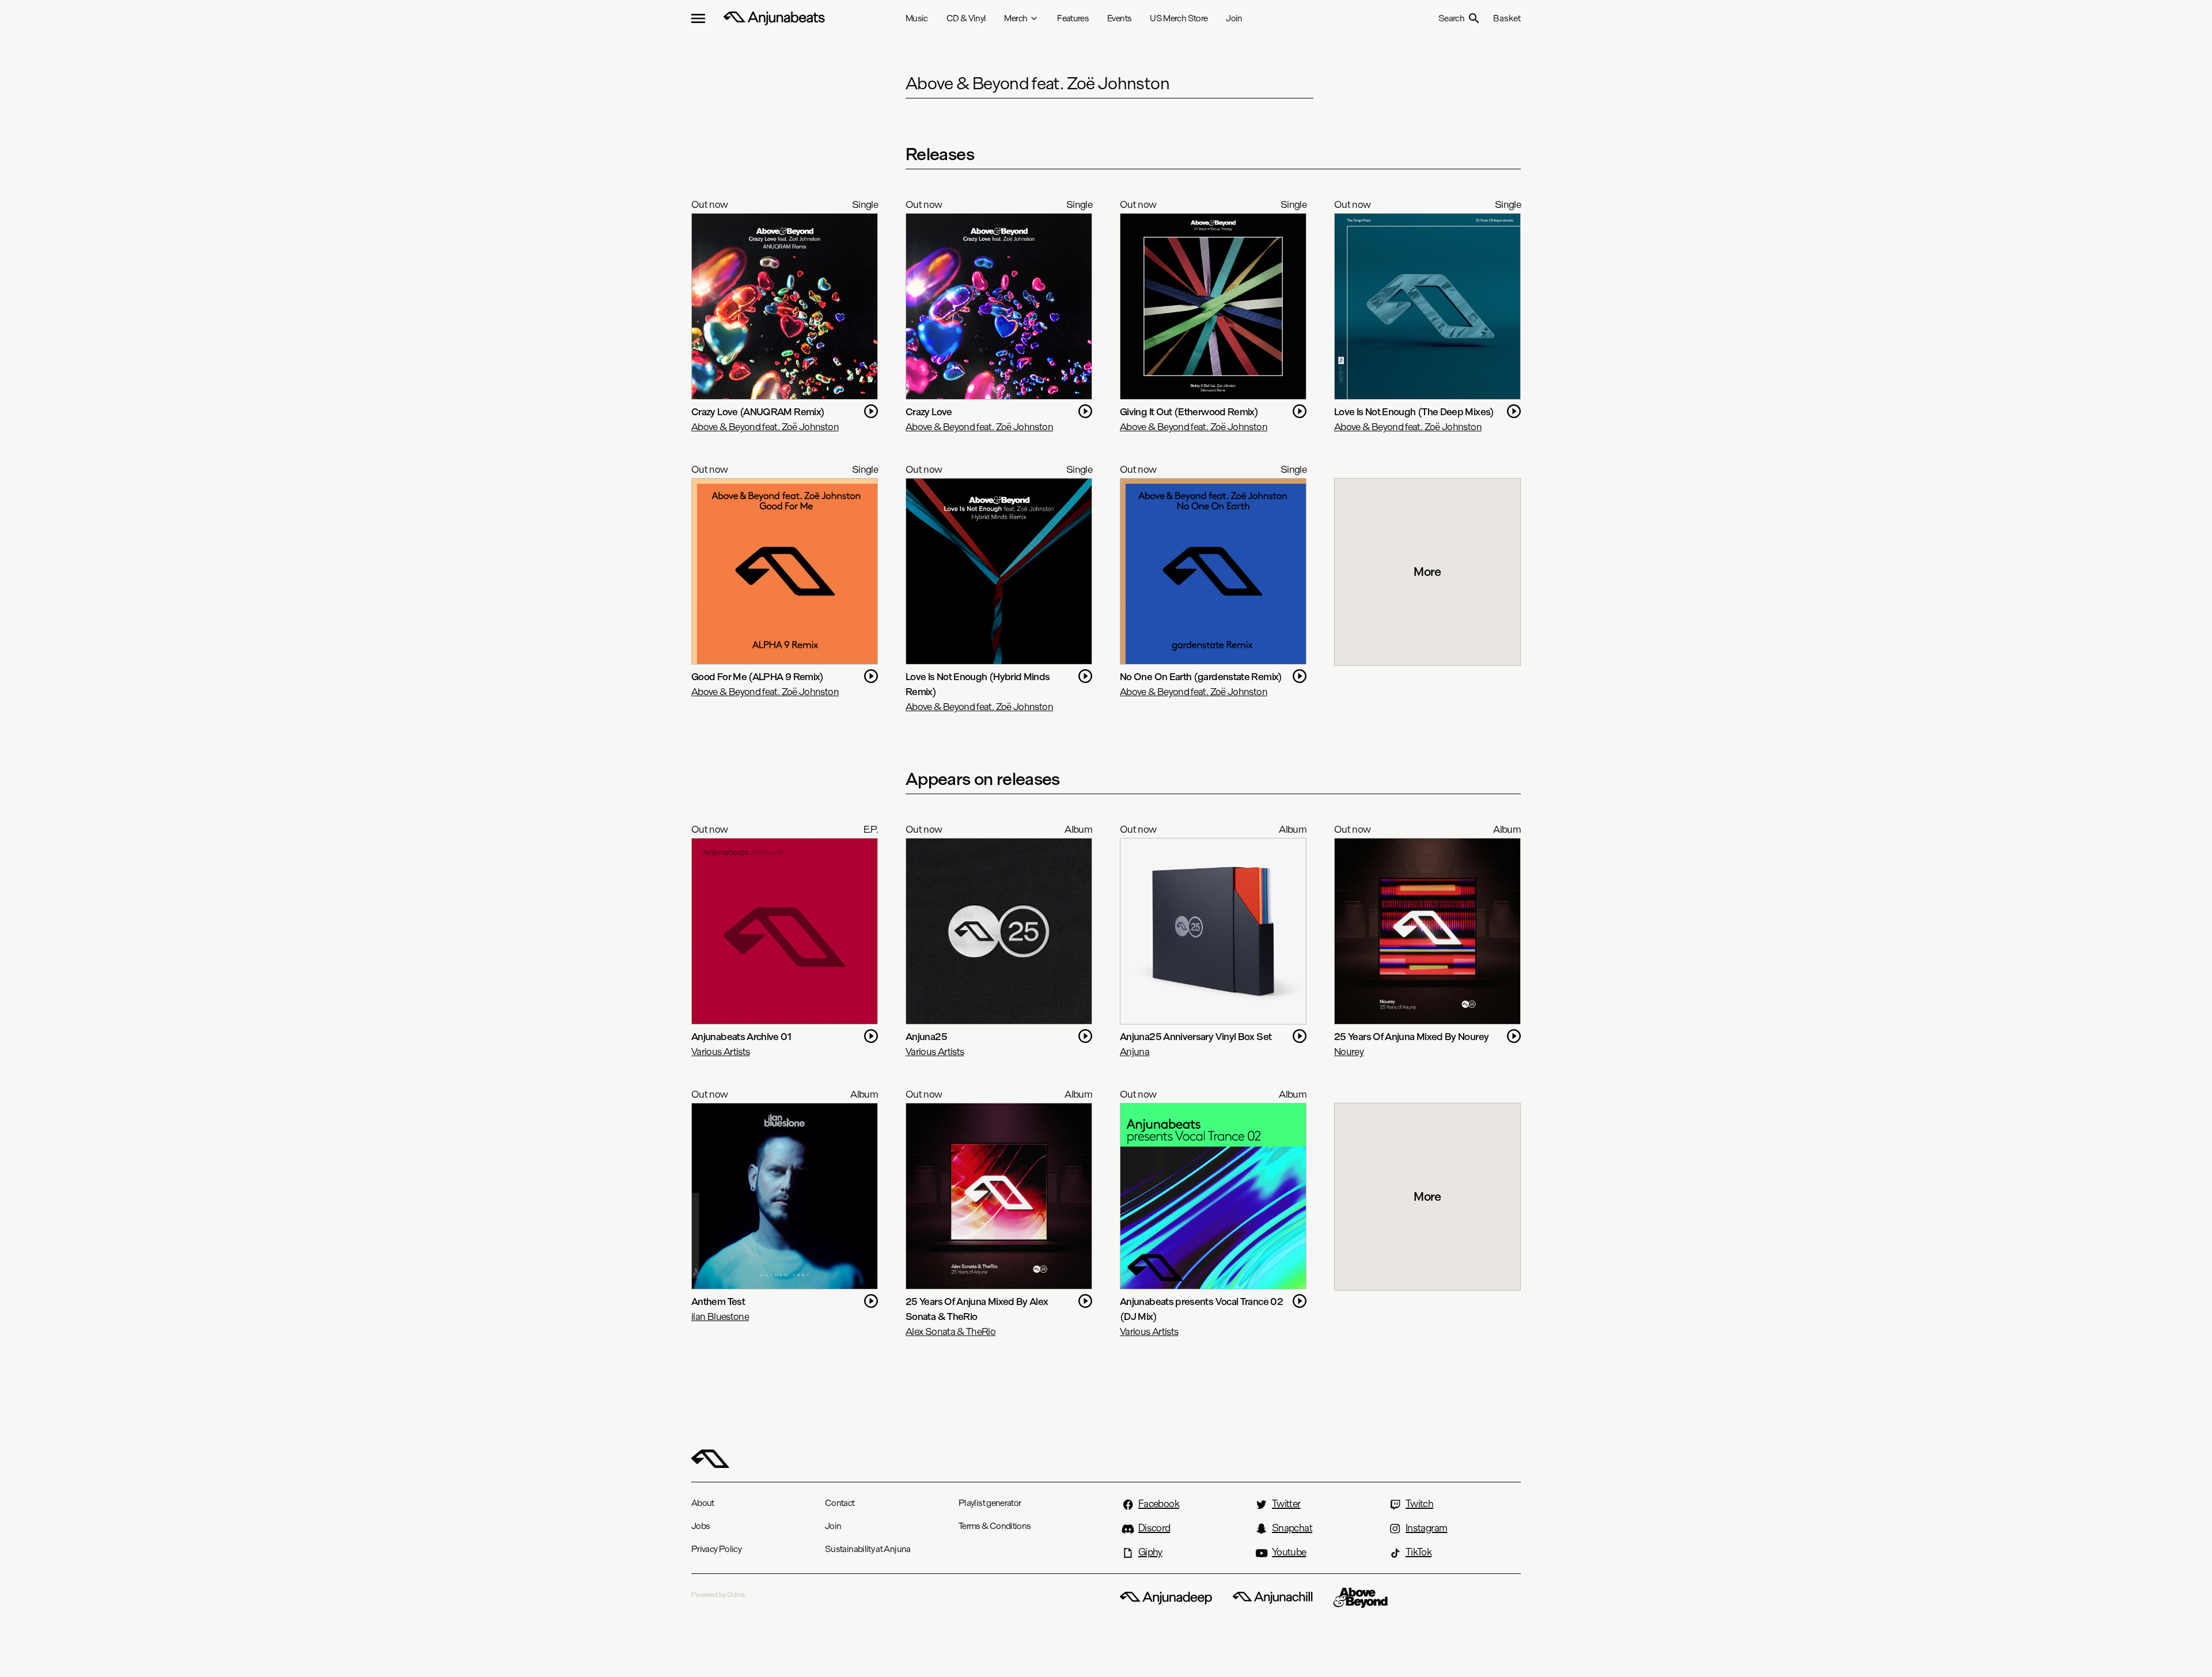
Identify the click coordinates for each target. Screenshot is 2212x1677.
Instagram (1426, 1528)
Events (1119, 18)
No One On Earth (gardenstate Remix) (1201, 676)
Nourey (1349, 1051)
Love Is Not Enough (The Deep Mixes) (1414, 411)
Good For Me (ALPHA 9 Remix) (758, 676)
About (703, 1503)
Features (1073, 18)
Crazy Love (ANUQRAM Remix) (758, 411)
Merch (1016, 18)
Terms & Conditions (995, 1526)
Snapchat (1292, 1528)
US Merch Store (1179, 18)
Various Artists (720, 1051)
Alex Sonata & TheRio (950, 1331)
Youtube (1289, 1552)
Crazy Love (929, 411)
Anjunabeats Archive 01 (741, 1036)
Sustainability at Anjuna (868, 1549)
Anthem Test (718, 1301)
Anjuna (1135, 1051)
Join (1234, 18)
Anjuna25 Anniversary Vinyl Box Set (1196, 1036)
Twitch (1419, 1504)
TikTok (1419, 1552)
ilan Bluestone (720, 1316)
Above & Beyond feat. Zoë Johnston (765, 426)
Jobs (700, 1526)
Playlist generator (990, 1503)
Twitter (1286, 1504)
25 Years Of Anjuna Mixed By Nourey (1411, 1036)
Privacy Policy (716, 1549)
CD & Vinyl (966, 18)
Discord (1154, 1528)
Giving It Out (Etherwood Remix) (1189, 411)
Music (917, 18)
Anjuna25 (926, 1036)
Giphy (1150, 1552)
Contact (840, 1503)
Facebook (1159, 1504)
